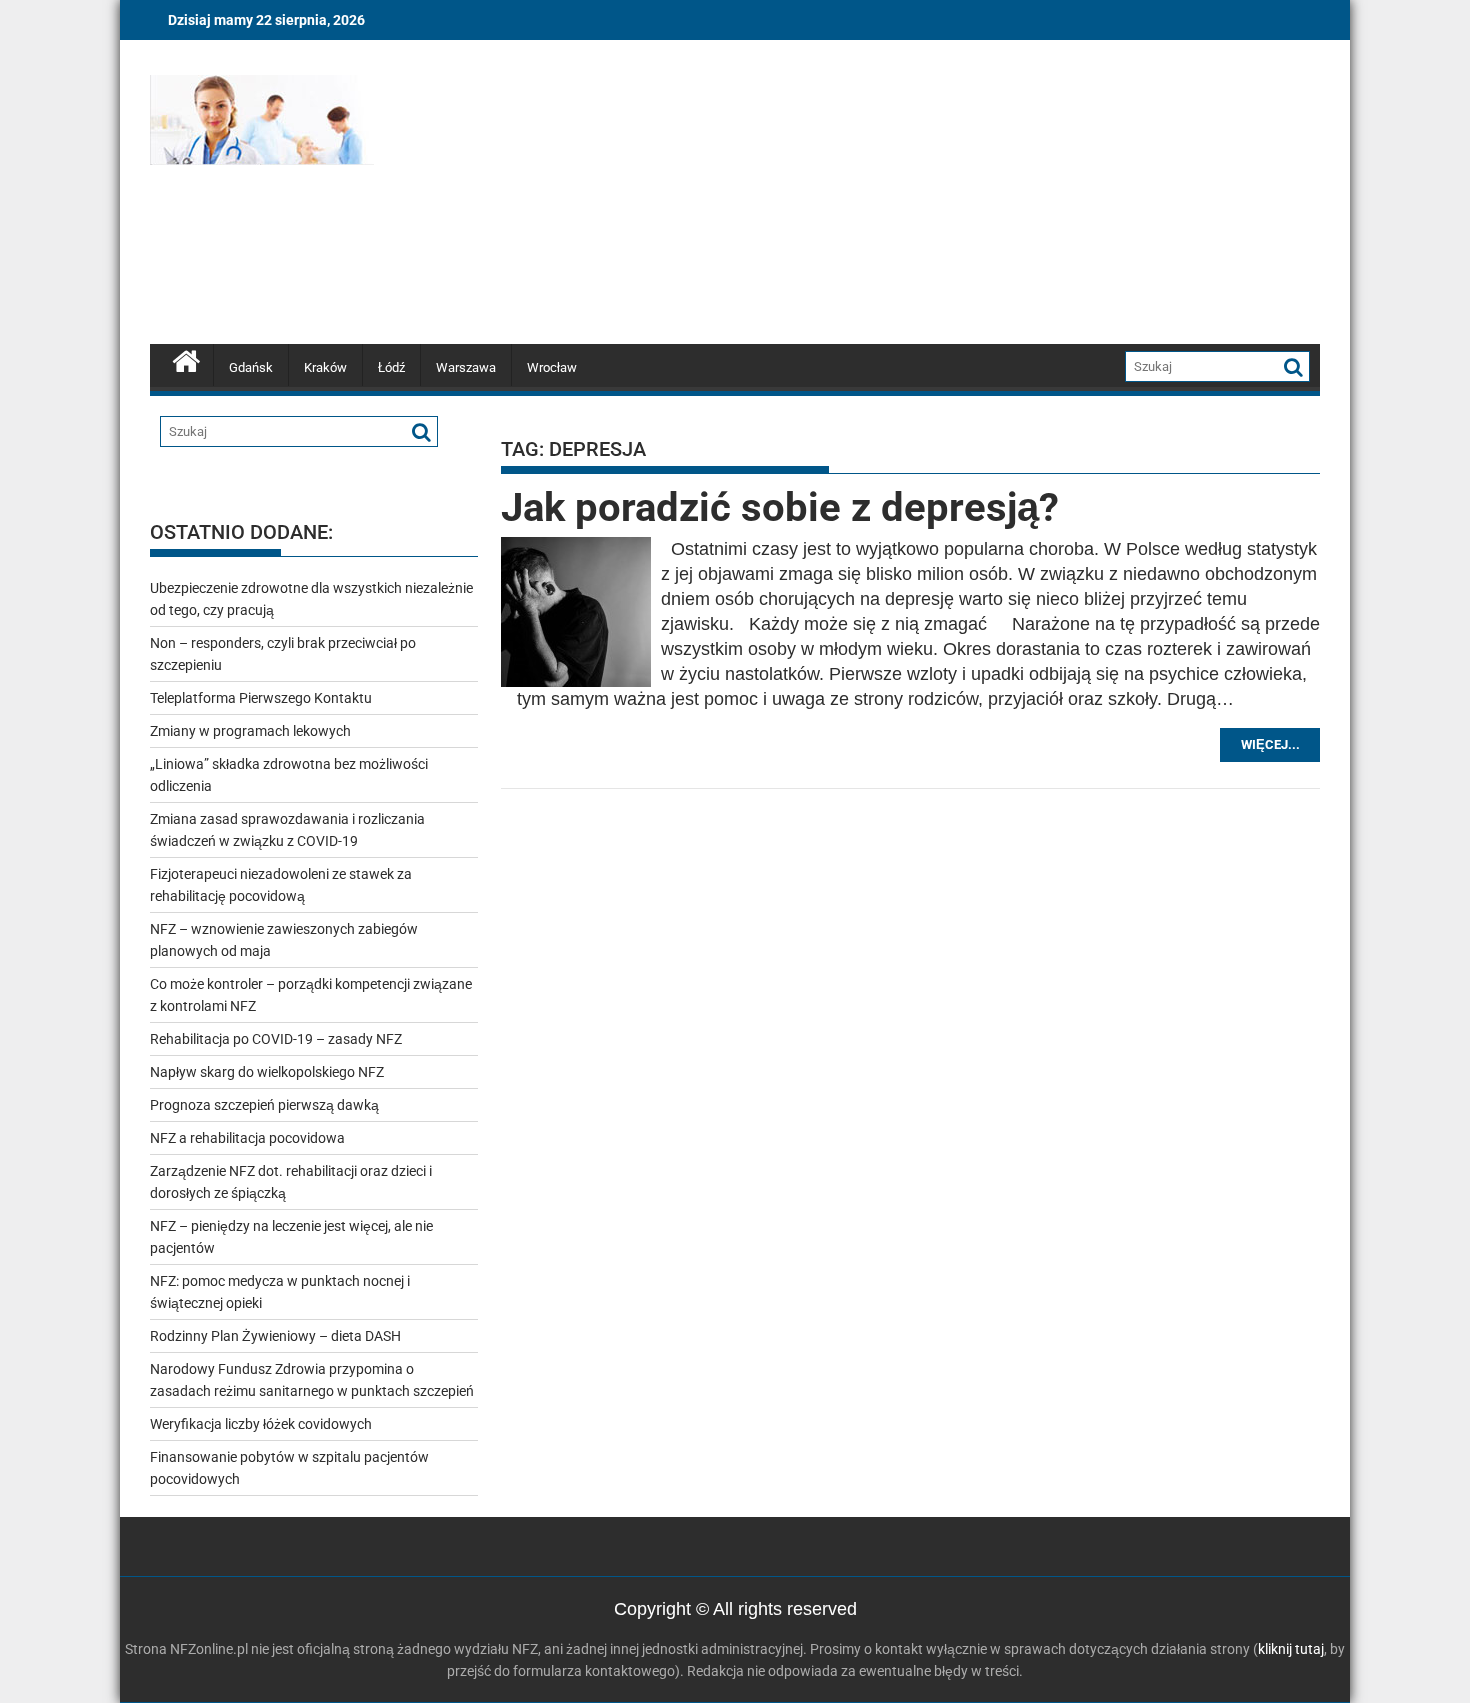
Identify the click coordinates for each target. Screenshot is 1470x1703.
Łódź (391, 367)
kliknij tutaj (1291, 1649)
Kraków (325, 367)
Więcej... (1270, 744)
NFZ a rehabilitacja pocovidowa (247, 1138)
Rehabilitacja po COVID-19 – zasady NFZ (276, 1039)
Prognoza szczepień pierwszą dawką (264, 1105)
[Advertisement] (922, 195)
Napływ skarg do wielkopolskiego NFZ (267, 1072)
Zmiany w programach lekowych (250, 731)
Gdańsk (251, 367)
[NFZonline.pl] (186, 359)
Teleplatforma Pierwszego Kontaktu (261, 698)
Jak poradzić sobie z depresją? (780, 507)
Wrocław (552, 367)
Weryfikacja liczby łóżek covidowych (261, 1424)
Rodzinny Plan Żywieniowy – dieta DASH (275, 1336)
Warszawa (466, 367)
